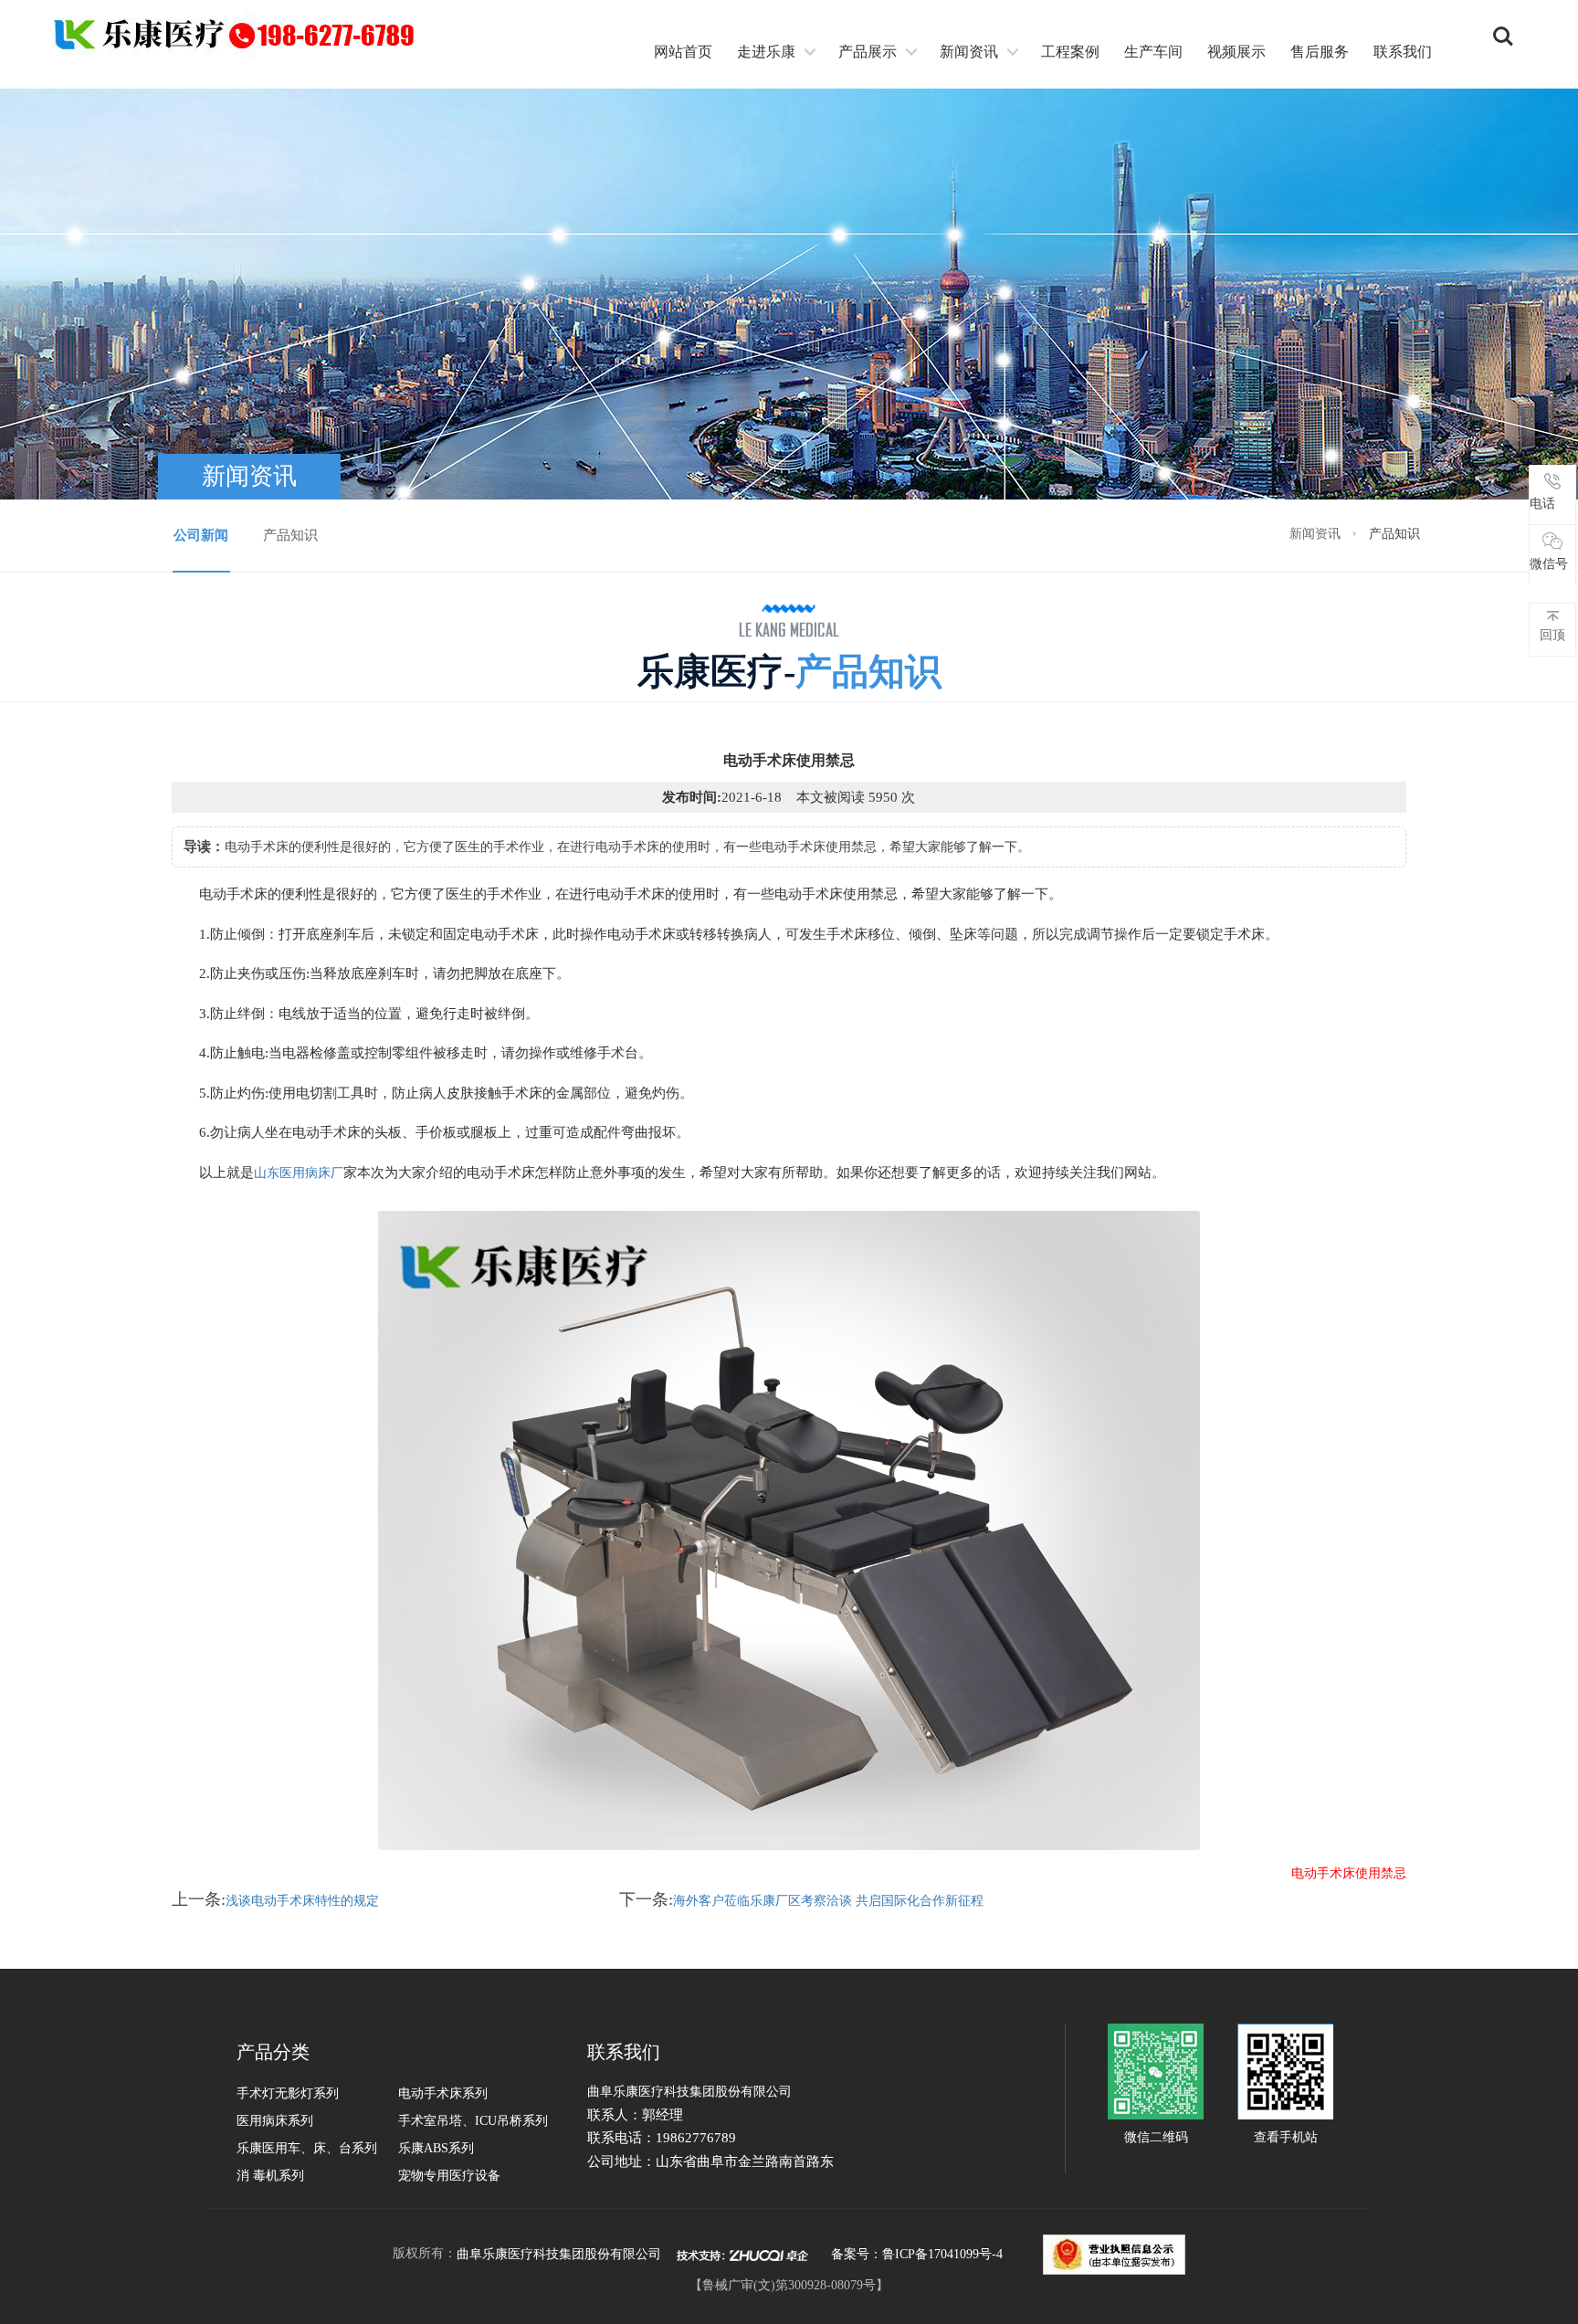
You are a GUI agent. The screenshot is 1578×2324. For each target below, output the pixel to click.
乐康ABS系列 (436, 2148)
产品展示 (868, 52)
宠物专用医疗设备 (449, 2176)
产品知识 (290, 535)
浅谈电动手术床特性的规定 (302, 1901)
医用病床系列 (275, 2121)
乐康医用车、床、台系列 (307, 2148)
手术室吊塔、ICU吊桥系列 (473, 2121)
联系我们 (1403, 52)
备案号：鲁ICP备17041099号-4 (917, 2254)
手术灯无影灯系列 (288, 2093)
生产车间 (1153, 52)
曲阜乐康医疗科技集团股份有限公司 (559, 2254)
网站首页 (683, 52)
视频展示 (1236, 52)
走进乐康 (766, 52)
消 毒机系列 (270, 2176)
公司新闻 (201, 535)
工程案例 (1070, 52)
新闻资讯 (969, 52)
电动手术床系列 (443, 2093)
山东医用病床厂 (299, 1173)
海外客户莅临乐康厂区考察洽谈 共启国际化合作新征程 (828, 1901)
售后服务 (1320, 52)
